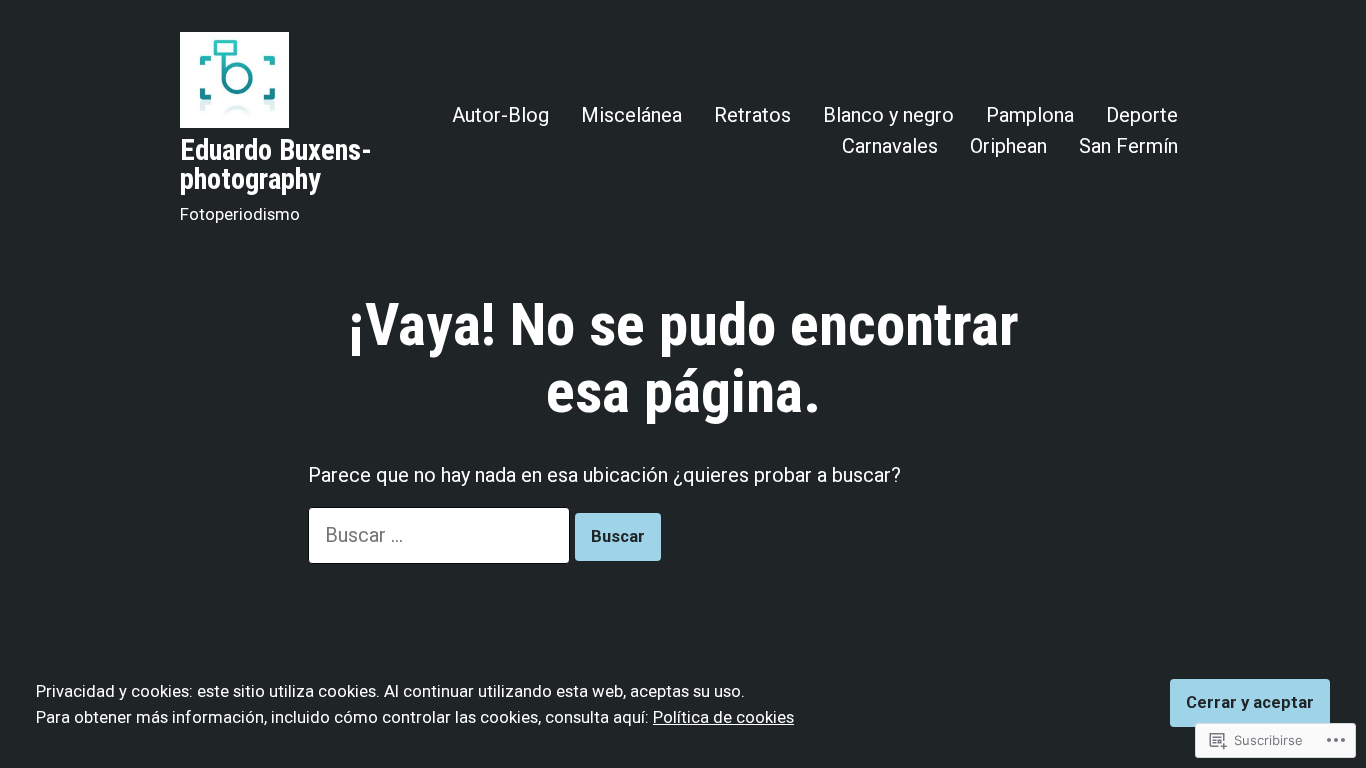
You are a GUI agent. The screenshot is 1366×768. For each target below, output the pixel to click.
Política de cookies (723, 717)
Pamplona (1030, 114)
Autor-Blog (500, 114)
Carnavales (890, 145)
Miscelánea (631, 114)
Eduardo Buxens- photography (276, 164)
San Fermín (1128, 145)
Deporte (1142, 114)
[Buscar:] (441, 535)
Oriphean (1008, 145)
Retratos (752, 114)
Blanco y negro (888, 114)
